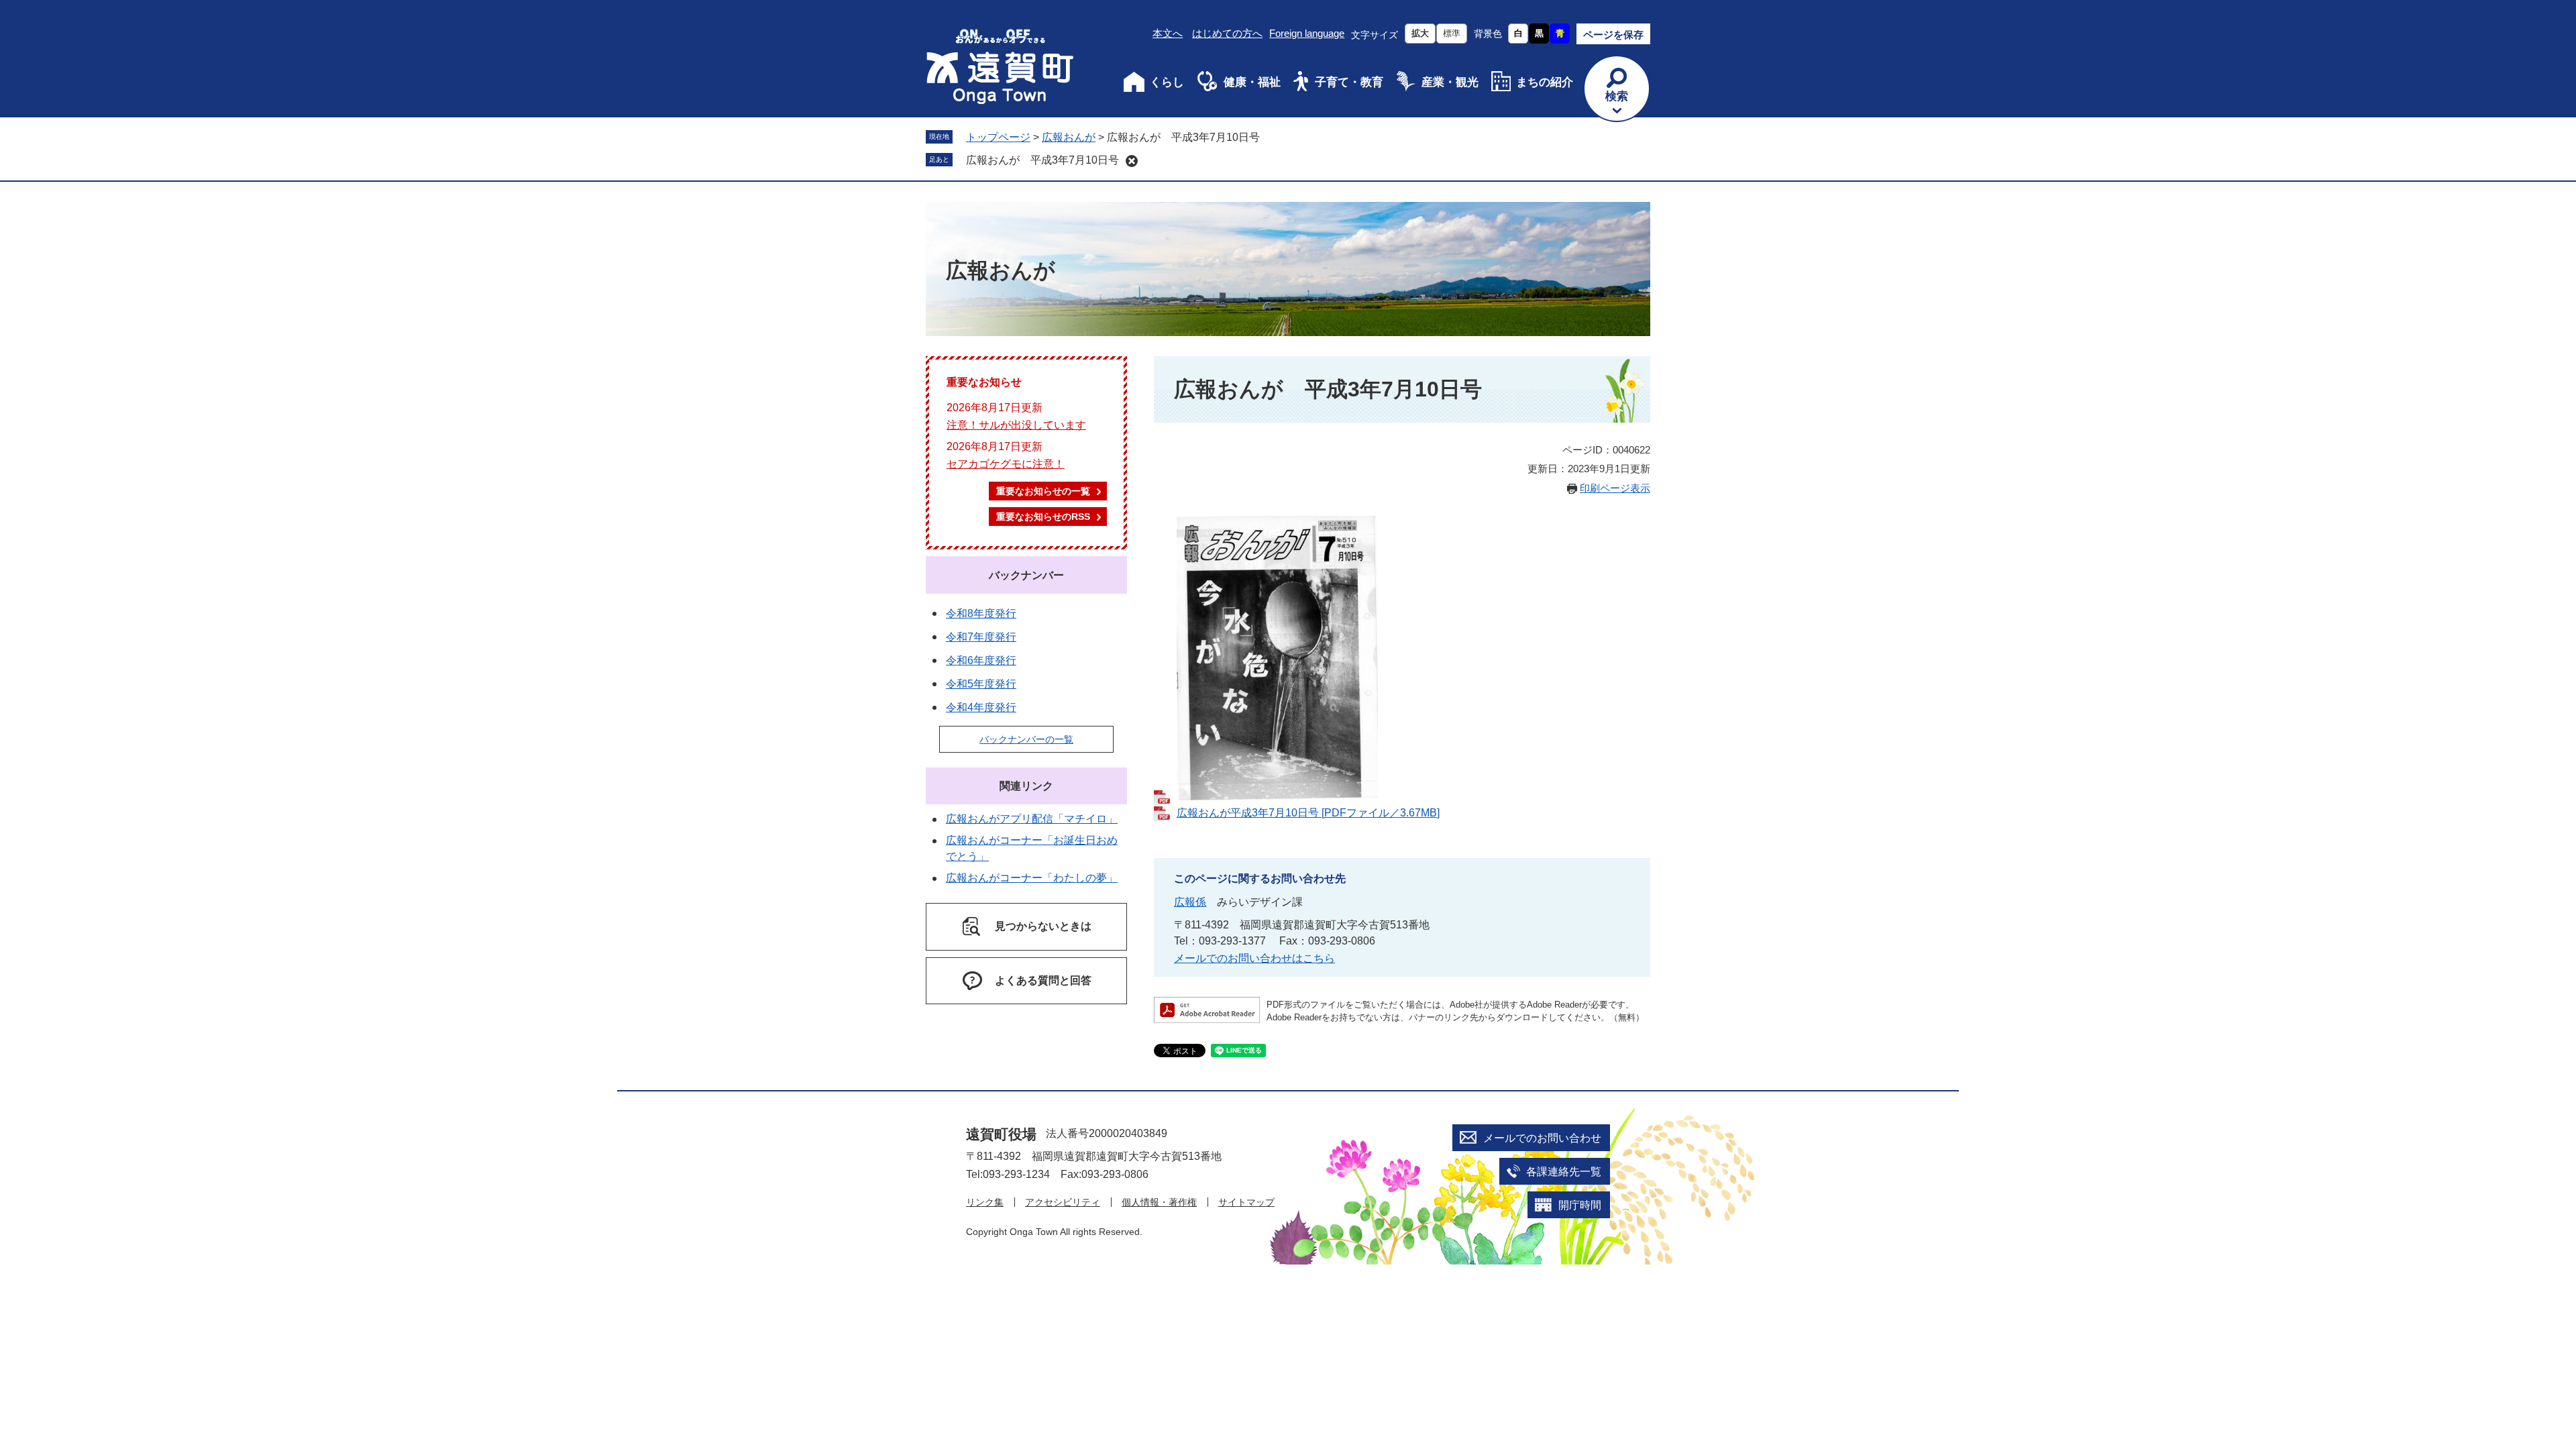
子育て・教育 (1349, 82)
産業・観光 (1450, 82)
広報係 (1190, 902)
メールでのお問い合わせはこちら (1254, 958)
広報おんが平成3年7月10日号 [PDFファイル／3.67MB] (1308, 813)
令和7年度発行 (981, 637)
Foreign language (1307, 33)
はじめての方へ (1227, 33)
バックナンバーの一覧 (1026, 739)
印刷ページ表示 (1615, 488)
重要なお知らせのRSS (1043, 517)
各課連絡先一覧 (1564, 1172)
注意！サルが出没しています (1016, 425)
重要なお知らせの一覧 (1043, 491)
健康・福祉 (1252, 82)
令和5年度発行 (981, 684)
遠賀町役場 (1001, 1134)
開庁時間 (1580, 1205)
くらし (1167, 82)
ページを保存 (1613, 35)
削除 (1132, 161)
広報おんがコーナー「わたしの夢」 (1032, 878)
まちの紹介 (1545, 82)
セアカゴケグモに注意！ (1006, 464)
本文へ (1168, 33)
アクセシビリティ (1063, 1202)
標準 (1452, 33)
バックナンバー (1026, 575)
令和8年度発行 (981, 613)
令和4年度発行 (981, 707)
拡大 (1420, 33)
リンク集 (985, 1202)
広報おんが (1069, 137)
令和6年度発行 (981, 660)
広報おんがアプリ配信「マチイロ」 (1032, 819)
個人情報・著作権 (1159, 1202)
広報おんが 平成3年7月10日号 (1042, 160)
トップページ (998, 137)
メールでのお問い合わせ (1542, 1138)
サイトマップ (1246, 1202)
